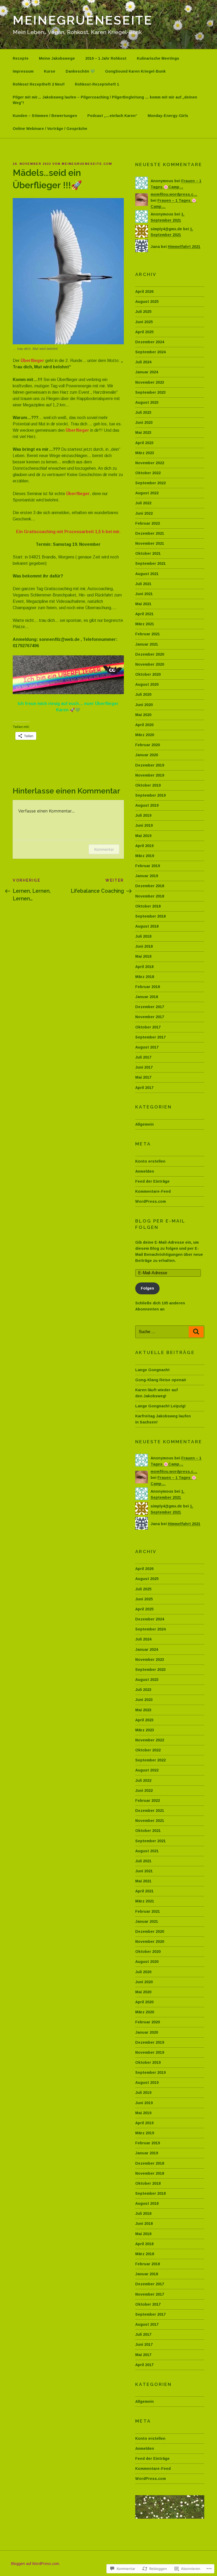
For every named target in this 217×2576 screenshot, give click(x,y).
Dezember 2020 (150, 654)
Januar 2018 (147, 997)
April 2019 (144, 846)
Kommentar (104, 849)
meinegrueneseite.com (87, 164)
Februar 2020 (148, 745)
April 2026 (144, 292)
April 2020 (144, 725)
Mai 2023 (143, 433)
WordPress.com (151, 1201)
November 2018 (150, 896)
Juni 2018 (144, 946)
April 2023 (144, 443)
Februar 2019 (148, 866)
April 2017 (144, 1088)
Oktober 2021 (148, 553)
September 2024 (150, 352)
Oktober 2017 (148, 1027)
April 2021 (144, 614)
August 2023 (147, 402)
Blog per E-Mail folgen (160, 1224)
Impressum (23, 71)
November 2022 (150, 463)
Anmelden (145, 1171)
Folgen (147, 1288)
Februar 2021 (148, 634)
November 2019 (150, 775)
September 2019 (150, 795)
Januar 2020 (147, 755)
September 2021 (150, 563)
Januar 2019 (147, 876)
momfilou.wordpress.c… (174, 194)
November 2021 (150, 543)
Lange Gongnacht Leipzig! (161, 1406)
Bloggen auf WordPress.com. (36, 2564)
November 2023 (150, 382)
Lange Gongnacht (152, 1370)
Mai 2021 (143, 604)
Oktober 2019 (148, 785)
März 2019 (145, 856)
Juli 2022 (143, 503)
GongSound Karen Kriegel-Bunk (135, 71)
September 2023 (150, 392)
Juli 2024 (143, 362)
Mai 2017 (143, 1077)
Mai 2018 (143, 956)
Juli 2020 (143, 694)
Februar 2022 (148, 523)
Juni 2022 (144, 513)
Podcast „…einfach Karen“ (112, 116)
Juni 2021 (144, 594)
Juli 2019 (143, 815)
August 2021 (147, 574)
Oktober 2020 (148, 674)
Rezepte (21, 58)
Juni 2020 (144, 705)
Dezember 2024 (150, 342)
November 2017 (150, 1017)
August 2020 (147, 684)
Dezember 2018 (150, 886)
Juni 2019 (144, 825)
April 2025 (144, 332)
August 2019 (147, 805)
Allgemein (144, 1124)
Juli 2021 (143, 584)
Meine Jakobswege (57, 58)
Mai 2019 (143, 836)
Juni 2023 (144, 422)
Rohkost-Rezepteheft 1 (97, 84)
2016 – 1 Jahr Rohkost (106, 58)
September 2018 (150, 916)
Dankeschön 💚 (80, 71)
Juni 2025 (144, 322)
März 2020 (145, 735)
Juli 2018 (143, 936)
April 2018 (144, 967)
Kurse (50, 71)
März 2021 (145, 624)
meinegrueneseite (83, 20)
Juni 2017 (144, 1067)
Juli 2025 (143, 312)
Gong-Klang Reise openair (161, 1380)
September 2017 (150, 1037)
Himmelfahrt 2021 (184, 247)
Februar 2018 (148, 987)
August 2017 (147, 1047)
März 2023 (145, 453)
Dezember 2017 (150, 1007)
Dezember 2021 (150, 533)
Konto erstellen (150, 1161)
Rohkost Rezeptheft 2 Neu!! (39, 84)
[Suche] (196, 1332)
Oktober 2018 (148, 906)
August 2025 (147, 302)
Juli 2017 (143, 1057)
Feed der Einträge (152, 1181)
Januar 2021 (147, 644)
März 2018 (145, 977)
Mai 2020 (143, 715)
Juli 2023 (143, 412)
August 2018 (147, 926)
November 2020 (150, 664)
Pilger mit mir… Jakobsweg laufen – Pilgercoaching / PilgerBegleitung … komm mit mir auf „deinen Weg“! (105, 100)
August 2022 (147, 493)
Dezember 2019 (150, 765)
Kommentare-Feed (153, 1191)
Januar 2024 (147, 372)
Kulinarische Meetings (158, 58)
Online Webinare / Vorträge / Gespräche (50, 129)
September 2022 (150, 483)
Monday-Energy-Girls (168, 116)
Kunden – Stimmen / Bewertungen (45, 116)
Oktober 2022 (148, 473)
